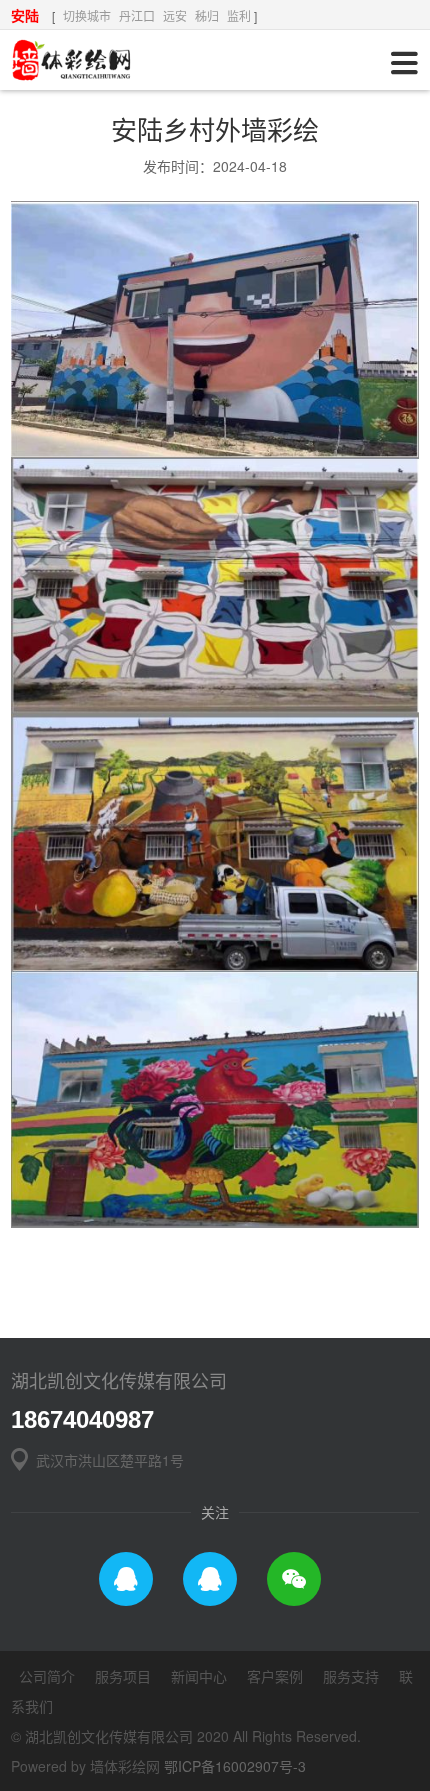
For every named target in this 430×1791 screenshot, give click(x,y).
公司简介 (47, 1676)
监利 (239, 15)
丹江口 (137, 15)
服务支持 (351, 1676)
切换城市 (87, 15)
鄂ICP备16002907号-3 (235, 1766)
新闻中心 (199, 1676)
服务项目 (123, 1676)
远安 (175, 15)
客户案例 (275, 1676)
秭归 (207, 15)
